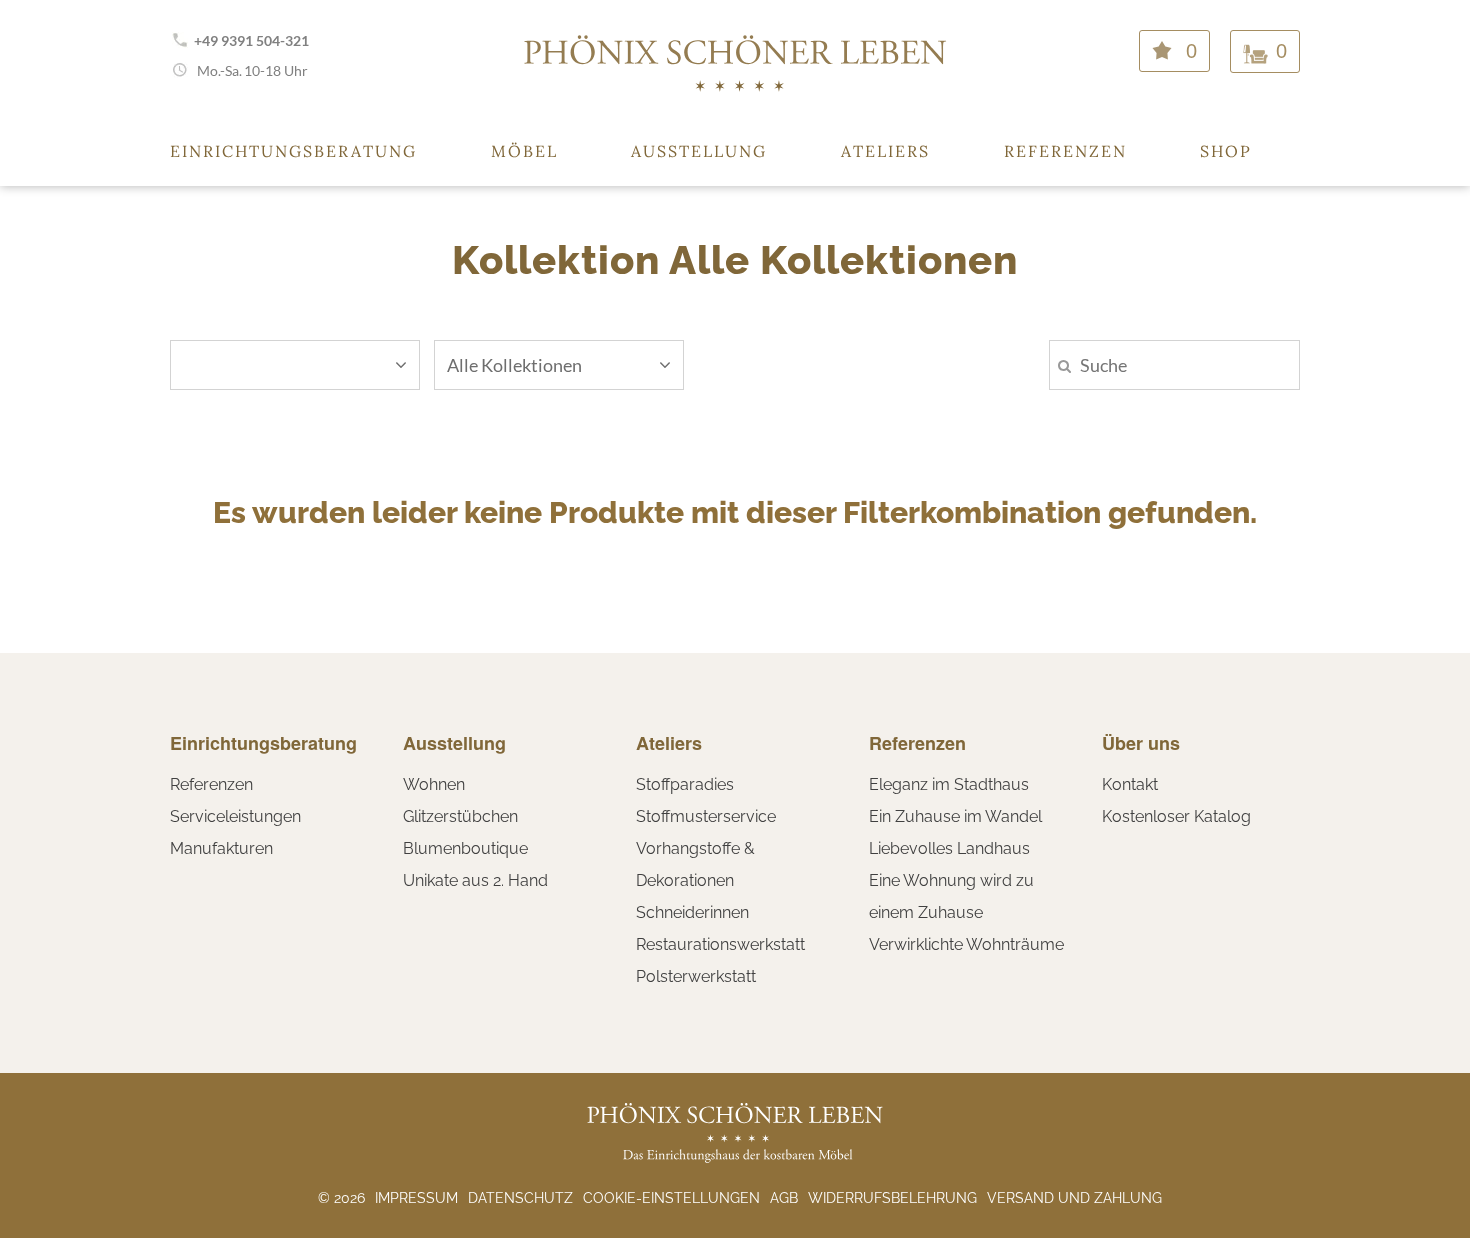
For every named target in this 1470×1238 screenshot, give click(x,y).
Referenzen (1065, 151)
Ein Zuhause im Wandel (955, 816)
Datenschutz (520, 1198)
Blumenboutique (465, 848)
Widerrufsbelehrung (892, 1198)
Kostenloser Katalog (1176, 816)
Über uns (1141, 743)
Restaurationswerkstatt (720, 944)
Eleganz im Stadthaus (949, 784)
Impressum (416, 1198)
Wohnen (434, 784)
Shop (1226, 151)
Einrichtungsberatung (293, 151)
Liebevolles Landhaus (949, 848)
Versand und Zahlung (1074, 1198)
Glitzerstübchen (460, 816)
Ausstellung (699, 151)
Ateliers (885, 151)
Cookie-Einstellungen (671, 1198)
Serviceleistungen (235, 816)
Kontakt (1130, 784)
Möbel (524, 151)
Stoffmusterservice (706, 816)
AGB (784, 1198)
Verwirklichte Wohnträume (966, 944)
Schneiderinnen (692, 912)
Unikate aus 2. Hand (475, 880)
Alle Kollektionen (514, 365)
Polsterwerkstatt (696, 976)
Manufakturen (221, 848)
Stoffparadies (685, 784)
